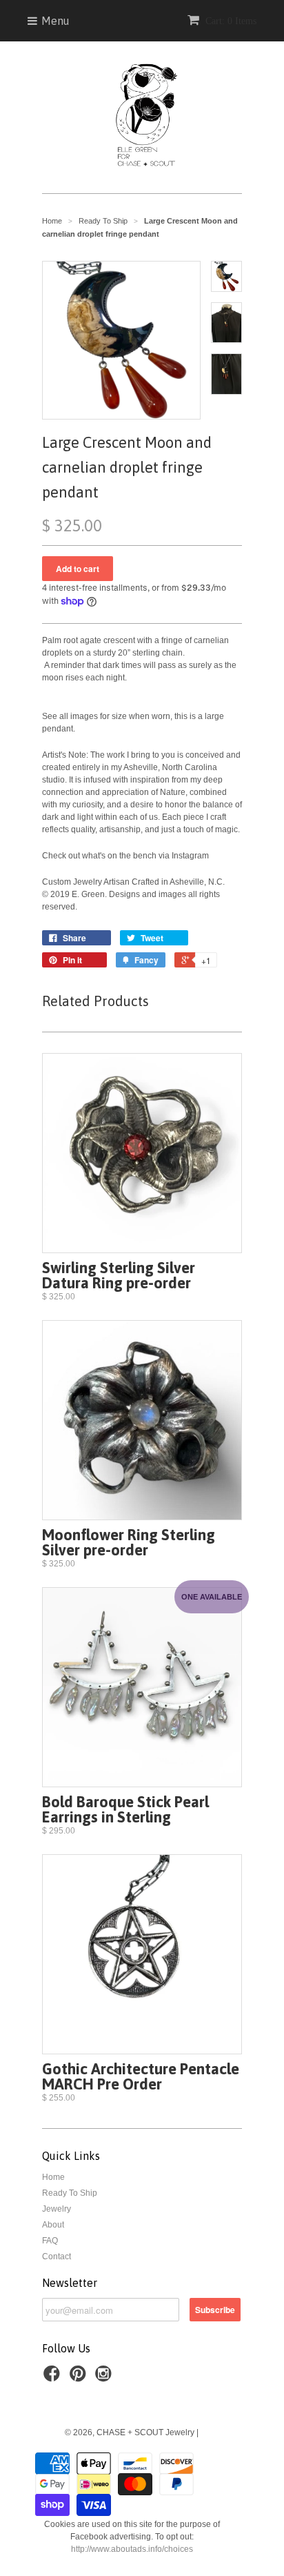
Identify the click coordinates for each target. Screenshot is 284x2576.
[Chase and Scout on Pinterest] (80, 2378)
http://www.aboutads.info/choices (132, 2549)
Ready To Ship (70, 2193)
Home (53, 2177)
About (53, 2225)
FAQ (50, 2241)
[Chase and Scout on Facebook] (54, 2378)
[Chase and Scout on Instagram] (105, 2378)
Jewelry (57, 2209)
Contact (57, 2257)
